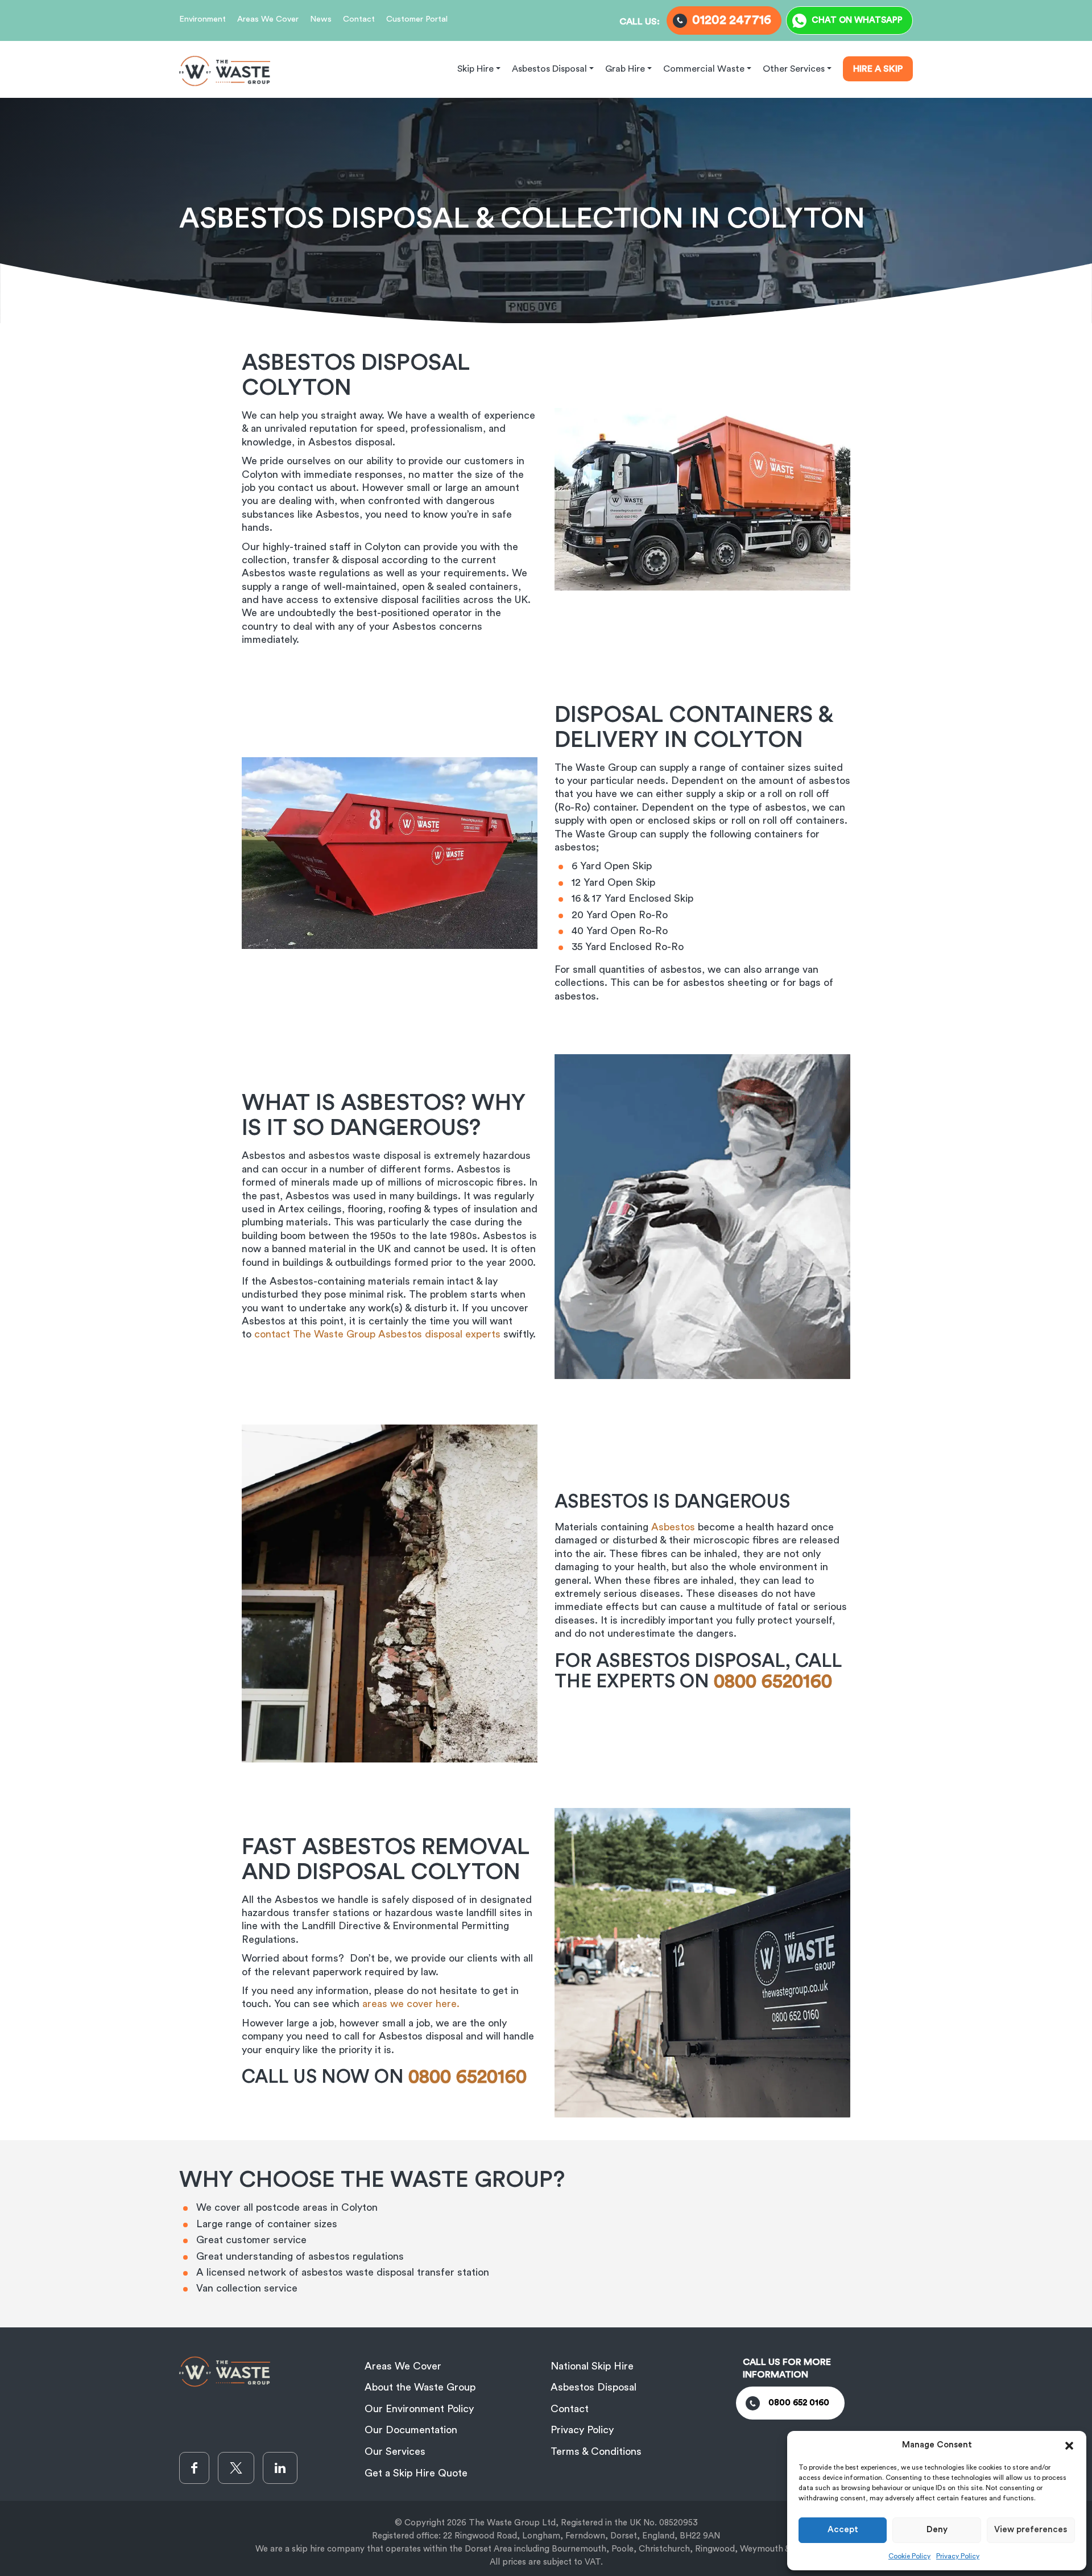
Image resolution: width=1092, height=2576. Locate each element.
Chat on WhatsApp (857, 20)
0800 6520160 (470, 2077)
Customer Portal (417, 19)
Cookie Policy (909, 2556)
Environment (202, 19)
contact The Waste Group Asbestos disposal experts (377, 1334)
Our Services (395, 2451)
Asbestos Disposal (593, 2387)
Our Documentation (411, 2430)
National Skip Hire (592, 2366)
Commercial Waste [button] (704, 69)
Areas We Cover (268, 19)
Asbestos (673, 1527)
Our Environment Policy (419, 2409)
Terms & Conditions (596, 2451)
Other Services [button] (794, 69)
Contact (359, 19)
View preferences (1031, 2530)
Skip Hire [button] (475, 69)
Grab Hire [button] (625, 69)
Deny (937, 2530)
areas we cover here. (412, 2004)
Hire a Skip (878, 69)
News (321, 19)
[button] (1069, 2445)
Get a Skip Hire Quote (416, 2473)
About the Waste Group (420, 2387)
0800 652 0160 (799, 2403)
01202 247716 (732, 20)
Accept (843, 2530)
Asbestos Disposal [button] (549, 69)
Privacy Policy (958, 2556)
